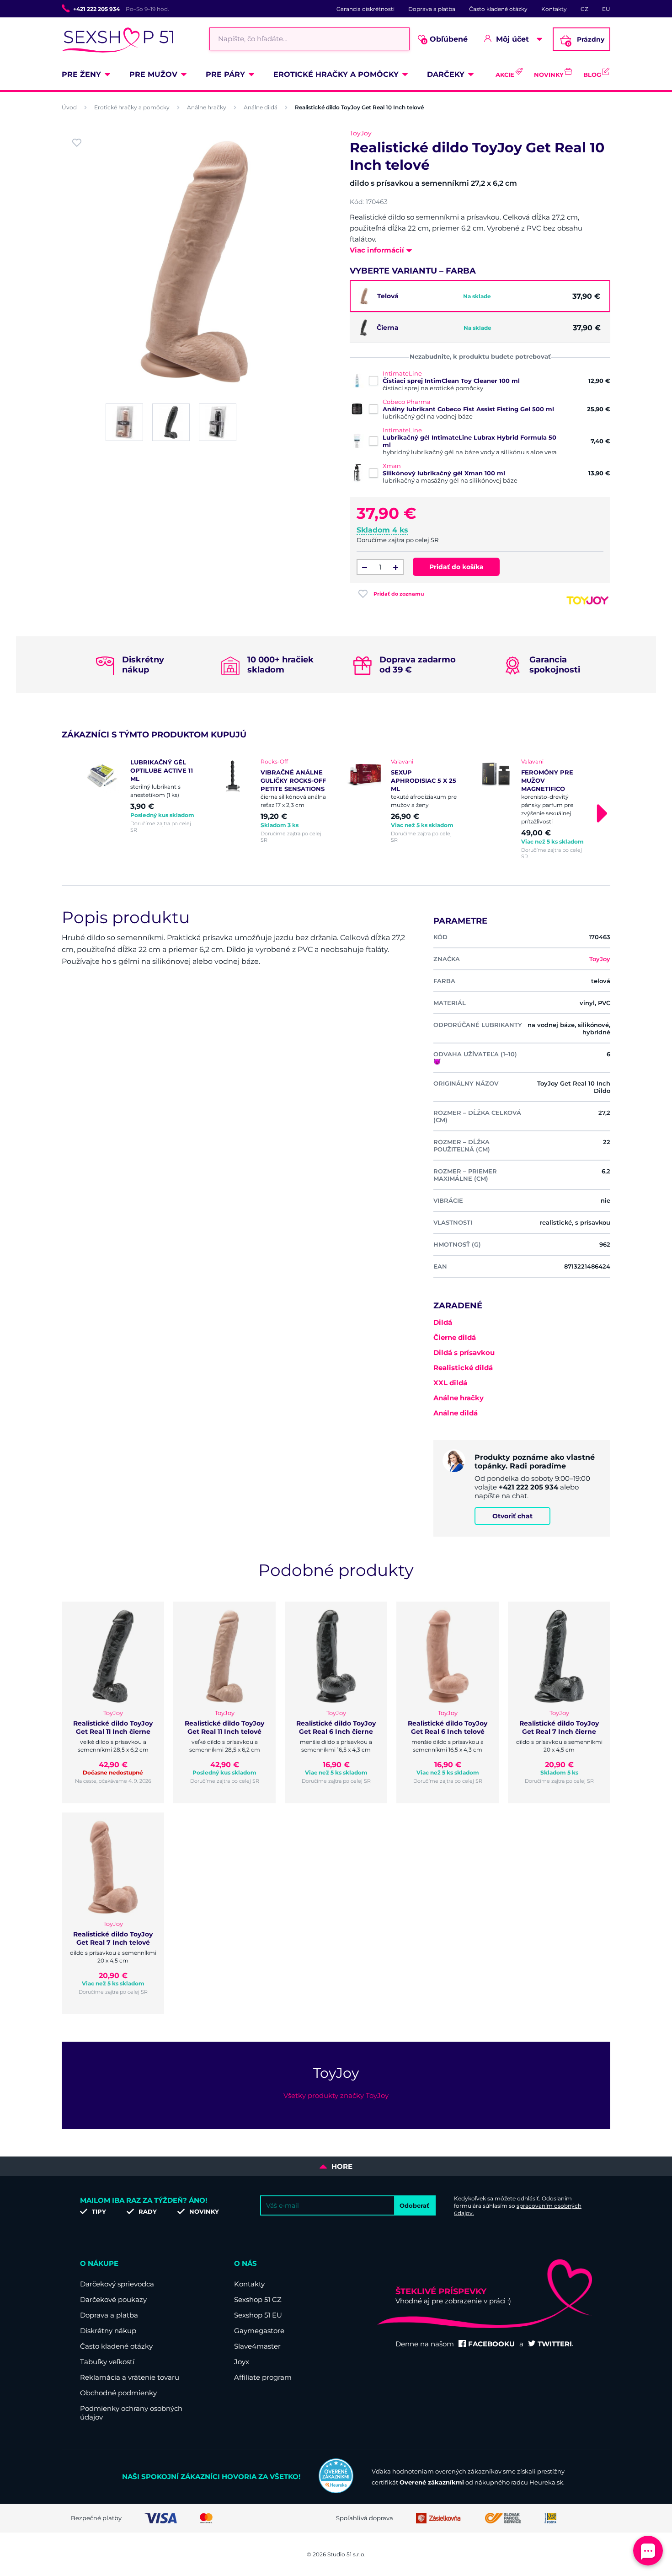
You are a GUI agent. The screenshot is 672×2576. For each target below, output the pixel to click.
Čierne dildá (455, 1337)
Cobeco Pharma (407, 402)
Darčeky (446, 74)
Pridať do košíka (456, 567)
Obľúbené (445, 40)
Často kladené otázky (498, 9)
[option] (141, 796)
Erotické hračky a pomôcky (336, 74)
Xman (392, 466)
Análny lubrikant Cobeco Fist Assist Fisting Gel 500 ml (468, 409)
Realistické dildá (463, 1368)
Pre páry (225, 74)
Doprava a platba (432, 9)
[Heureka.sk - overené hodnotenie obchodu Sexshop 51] (336, 2491)
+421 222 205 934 (96, 9)
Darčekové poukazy (113, 2299)
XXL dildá (450, 1383)
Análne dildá (261, 107)
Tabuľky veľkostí (107, 2362)
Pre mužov (153, 74)
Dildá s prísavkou (464, 1353)
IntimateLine (402, 373)
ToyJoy (361, 133)
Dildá (443, 1322)
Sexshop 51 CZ (258, 2299)
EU (606, 9)
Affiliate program (263, 2377)
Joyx (242, 2362)
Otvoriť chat (512, 1516)
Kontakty (554, 9)
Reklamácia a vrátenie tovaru (130, 2377)
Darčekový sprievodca (117, 2284)
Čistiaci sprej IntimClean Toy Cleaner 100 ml (451, 381)
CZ (584, 9)
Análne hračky (207, 107)
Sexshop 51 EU (258, 2315)
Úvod (69, 107)
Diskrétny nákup (108, 2331)
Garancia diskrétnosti (365, 9)
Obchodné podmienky (118, 2393)
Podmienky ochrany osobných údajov (131, 2413)
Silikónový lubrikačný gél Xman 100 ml (444, 473)
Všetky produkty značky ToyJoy (336, 2095)
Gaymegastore (259, 2331)
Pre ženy (81, 74)
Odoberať (414, 2205)
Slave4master (257, 2346)
